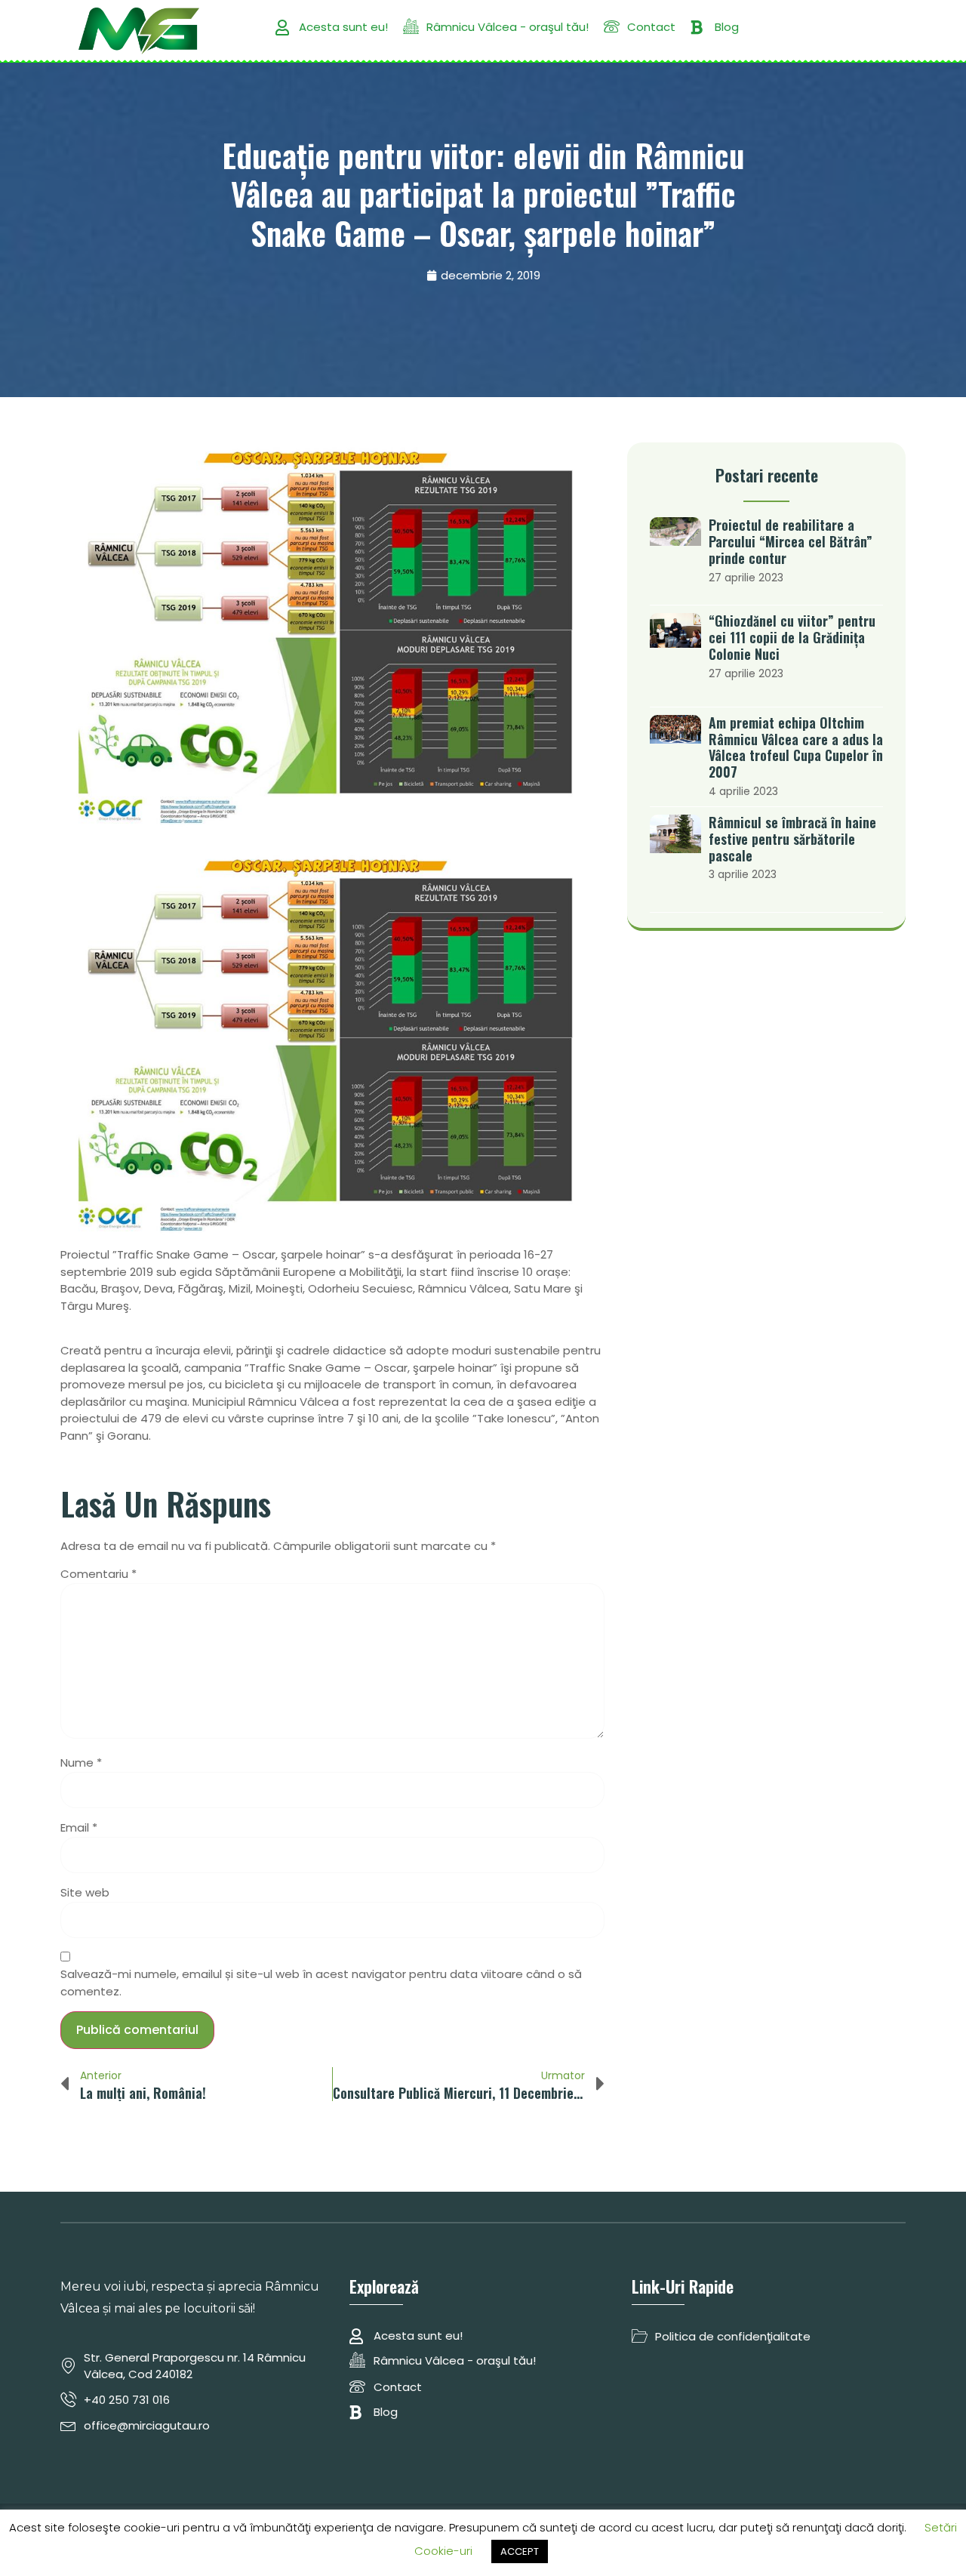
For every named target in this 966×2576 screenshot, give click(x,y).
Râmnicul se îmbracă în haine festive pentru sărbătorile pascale (792, 839)
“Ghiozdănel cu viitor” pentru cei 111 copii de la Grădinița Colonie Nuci (792, 637)
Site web (85, 1892)
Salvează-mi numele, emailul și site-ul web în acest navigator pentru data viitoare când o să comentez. (321, 1983)
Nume (81, 1763)
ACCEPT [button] (520, 2551)
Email (79, 1827)
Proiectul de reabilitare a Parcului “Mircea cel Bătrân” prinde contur (791, 541)
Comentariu (98, 1574)
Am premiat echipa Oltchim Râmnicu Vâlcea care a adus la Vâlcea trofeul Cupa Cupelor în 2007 (796, 747)
